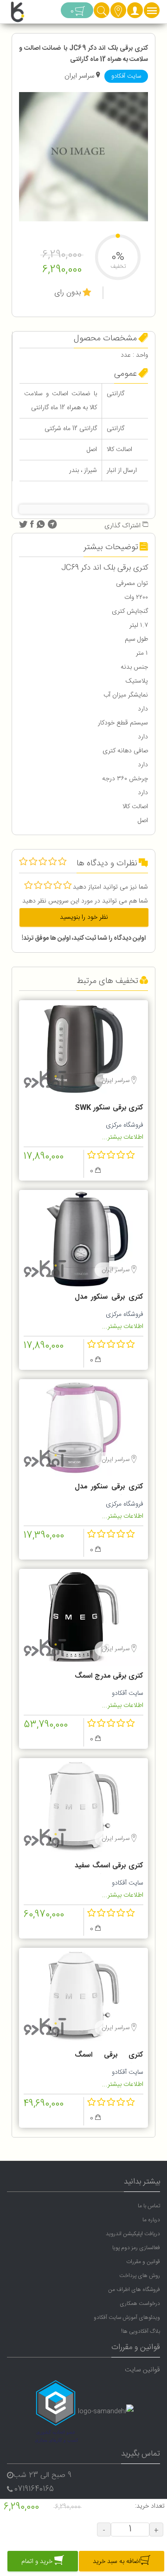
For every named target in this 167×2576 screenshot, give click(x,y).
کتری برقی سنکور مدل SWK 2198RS (109, 1488)
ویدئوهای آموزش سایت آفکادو (127, 2317)
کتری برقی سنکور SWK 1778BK (109, 1109)
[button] (135, 13)
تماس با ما (149, 2206)
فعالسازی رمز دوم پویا (136, 2248)
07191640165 (34, 2489)
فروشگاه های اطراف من (134, 2290)
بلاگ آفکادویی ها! (141, 2331)
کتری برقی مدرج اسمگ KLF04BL (109, 1677)
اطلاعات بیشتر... (123, 1137)
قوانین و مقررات (143, 2262)
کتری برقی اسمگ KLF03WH (109, 2056)
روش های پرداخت (140, 2276)
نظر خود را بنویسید (84, 917)
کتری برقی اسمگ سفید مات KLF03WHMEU (109, 1867)
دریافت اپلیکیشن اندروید (133, 2234)
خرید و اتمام (38, 2562)
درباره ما (151, 2220)
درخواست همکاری (140, 2304)
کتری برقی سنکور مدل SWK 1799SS (109, 1298)
